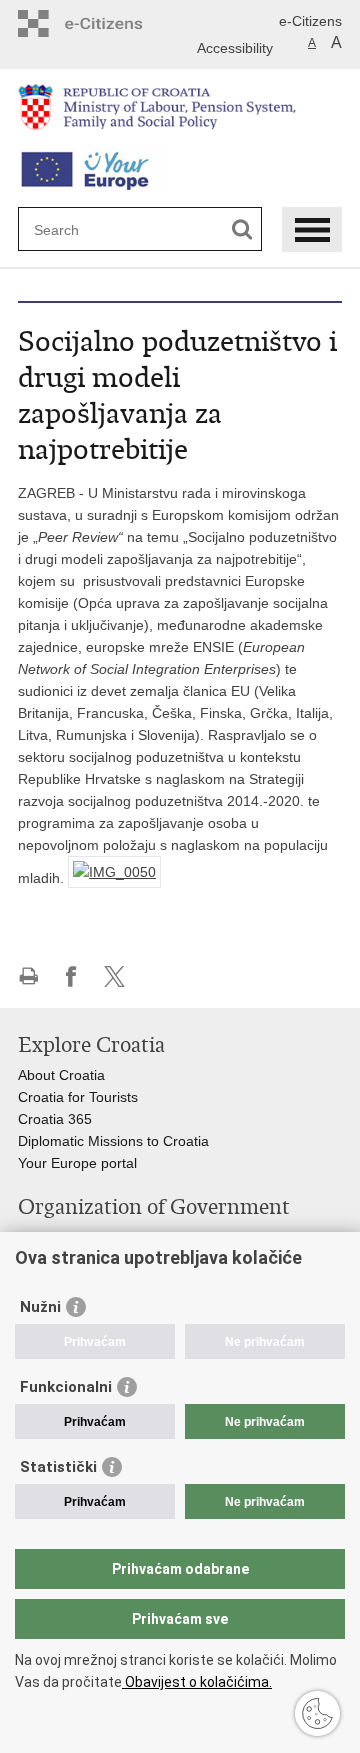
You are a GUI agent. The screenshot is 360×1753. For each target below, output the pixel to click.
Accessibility (235, 48)
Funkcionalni (66, 1387)
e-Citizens (310, 21)
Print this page (28, 976)
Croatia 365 (55, 1119)
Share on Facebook (71, 976)
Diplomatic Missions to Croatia (113, 1141)
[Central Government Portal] (114, 23)
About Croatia (61, 1075)
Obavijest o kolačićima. (197, 1682)
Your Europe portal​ (77, 1163)
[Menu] (312, 229)
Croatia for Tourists (78, 1097)
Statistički (58, 1467)
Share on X (114, 976)
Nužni (40, 1307)
